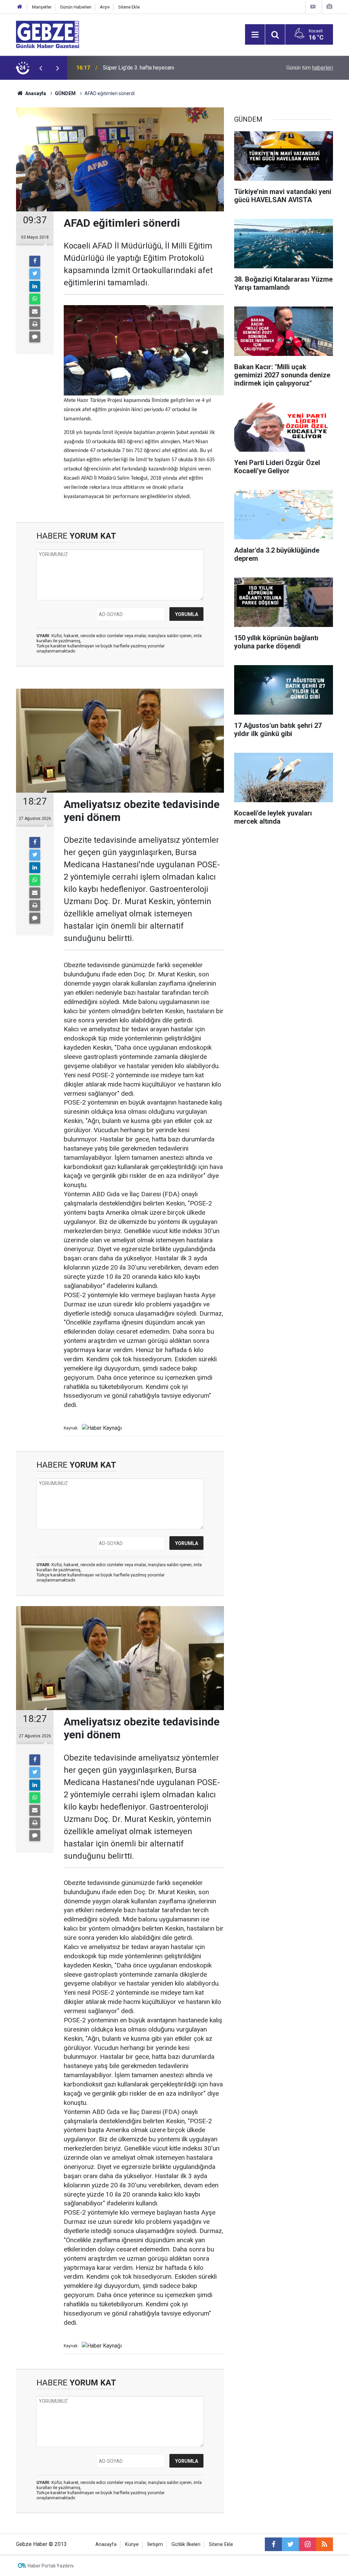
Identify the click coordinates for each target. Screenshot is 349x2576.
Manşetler (42, 7)
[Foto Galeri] (329, 7)
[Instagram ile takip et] (307, 2544)
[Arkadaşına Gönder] (35, 312)
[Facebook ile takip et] (273, 2544)
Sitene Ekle (129, 7)
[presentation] (41, 68)
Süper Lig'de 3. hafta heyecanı (139, 68)
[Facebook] (35, 261)
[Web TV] (313, 7)
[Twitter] (35, 274)
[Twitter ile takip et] (290, 2544)
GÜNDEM (65, 93)
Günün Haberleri (76, 7)
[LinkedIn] (35, 286)
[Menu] (255, 35)
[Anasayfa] (20, 7)
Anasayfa (35, 93)
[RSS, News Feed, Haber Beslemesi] (324, 2544)
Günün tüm (310, 68)
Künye (132, 2544)
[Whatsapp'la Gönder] (35, 299)
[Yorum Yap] (35, 337)
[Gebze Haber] (48, 34)
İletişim (155, 2544)
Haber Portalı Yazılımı (51, 2566)
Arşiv (105, 7)
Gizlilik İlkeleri (186, 2544)
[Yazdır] (35, 324)
